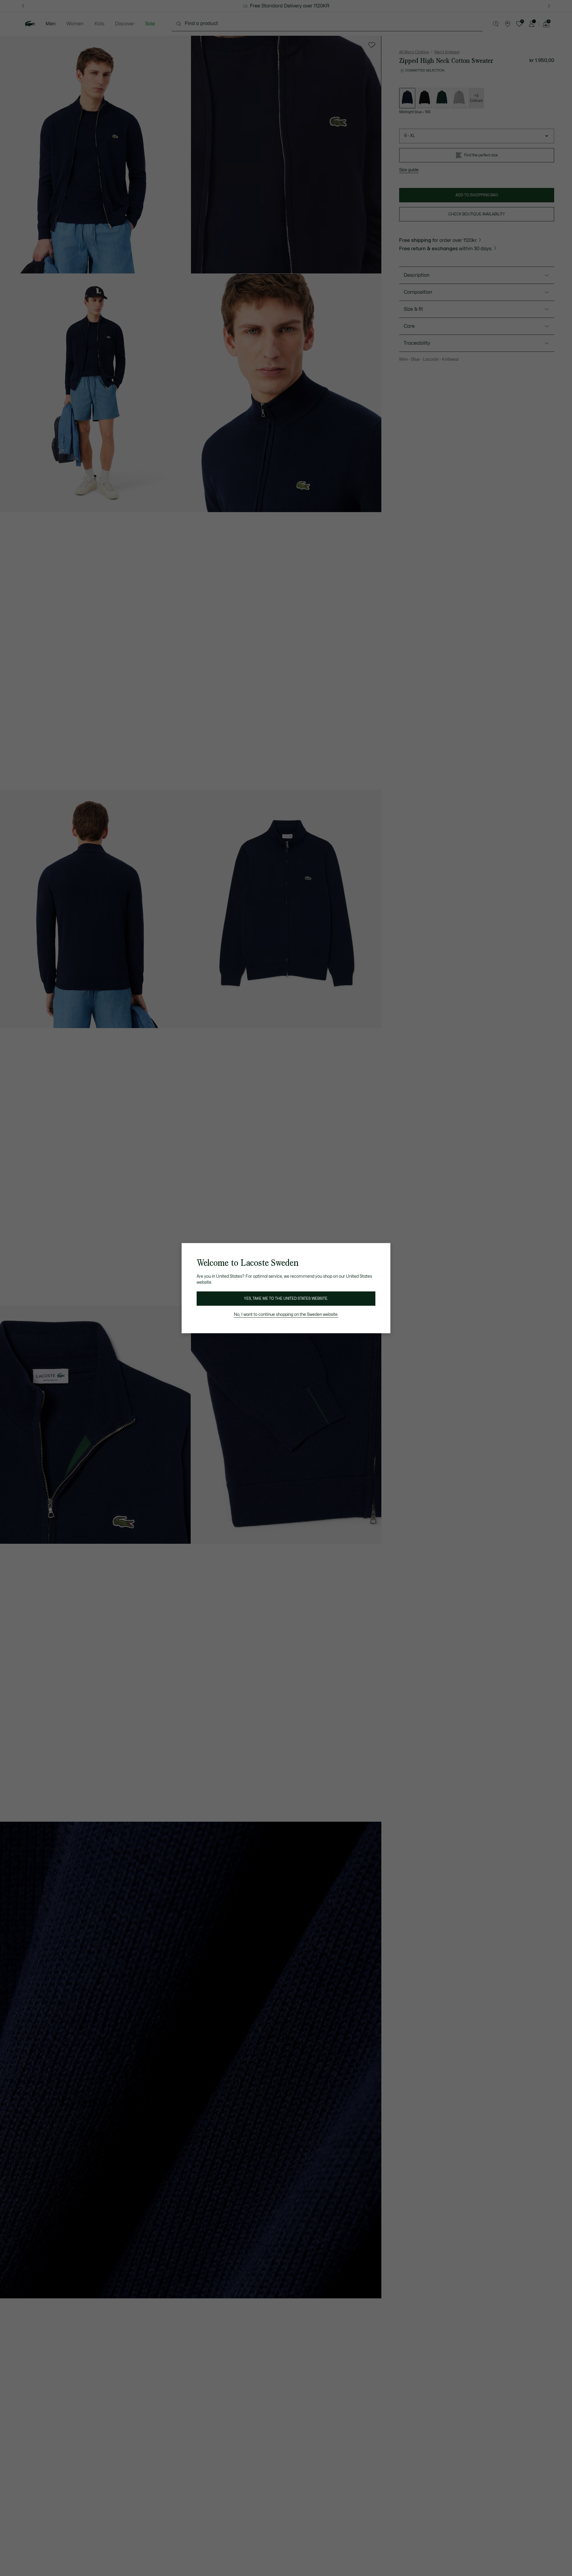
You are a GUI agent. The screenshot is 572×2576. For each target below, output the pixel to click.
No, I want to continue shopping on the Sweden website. (286, 1315)
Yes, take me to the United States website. (286, 1299)
